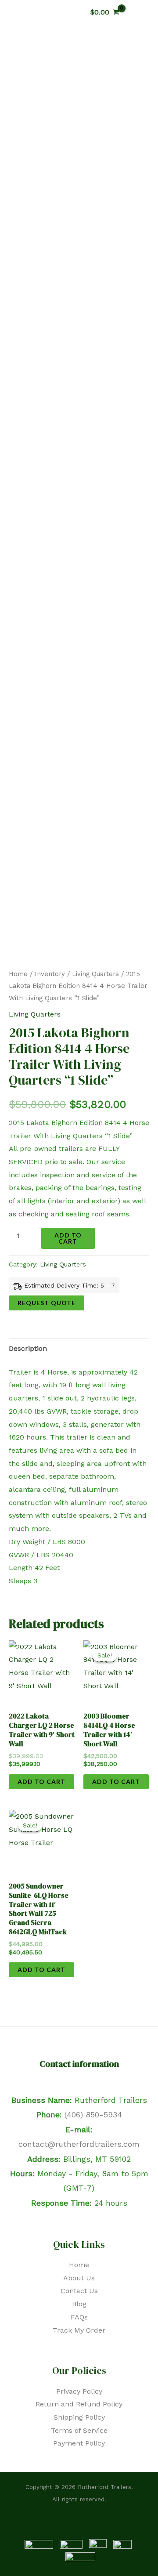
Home (18, 974)
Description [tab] (28, 1348)
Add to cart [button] (41, 1782)
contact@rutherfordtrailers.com (79, 2144)
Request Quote (47, 1303)
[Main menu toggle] (142, 12)
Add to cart (68, 1238)
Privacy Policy (79, 2391)
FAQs (79, 2317)
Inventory (50, 974)
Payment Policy (79, 2443)
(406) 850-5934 (93, 2115)
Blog (79, 2304)
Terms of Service (79, 2430)
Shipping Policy (79, 2417)
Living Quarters (95, 974)
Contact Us (79, 2291)
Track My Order (79, 2330)
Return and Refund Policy (79, 2404)
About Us (79, 2278)
